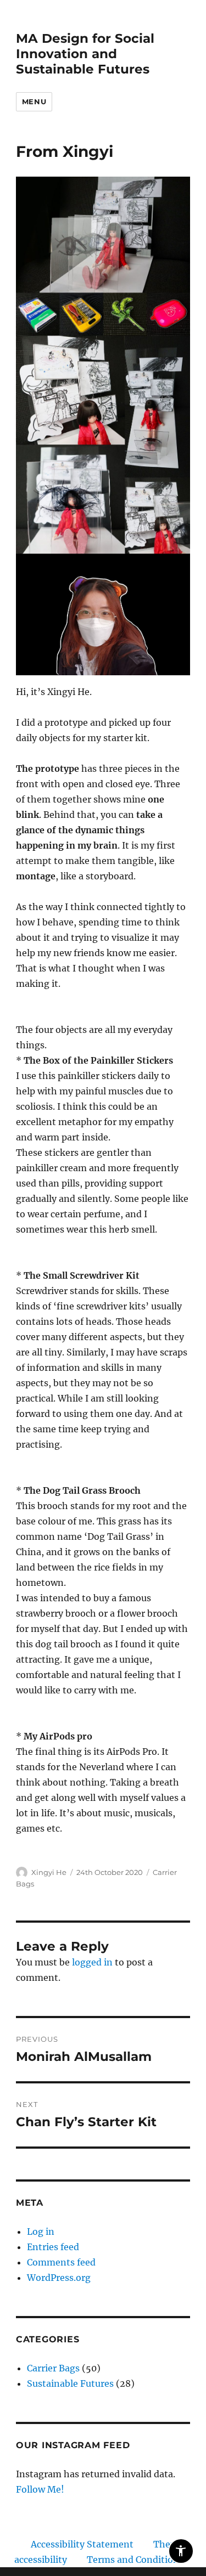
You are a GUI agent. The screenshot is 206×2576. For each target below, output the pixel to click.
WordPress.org (59, 2278)
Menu (34, 101)
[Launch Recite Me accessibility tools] (181, 2551)
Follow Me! (40, 2489)
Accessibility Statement (82, 2544)
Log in (41, 2232)
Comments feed (61, 2262)
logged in (92, 1962)
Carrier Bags (53, 2368)
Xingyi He (49, 1872)
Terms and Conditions (135, 2560)
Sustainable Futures (70, 2383)
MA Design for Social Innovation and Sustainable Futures (85, 54)
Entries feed (53, 2247)
